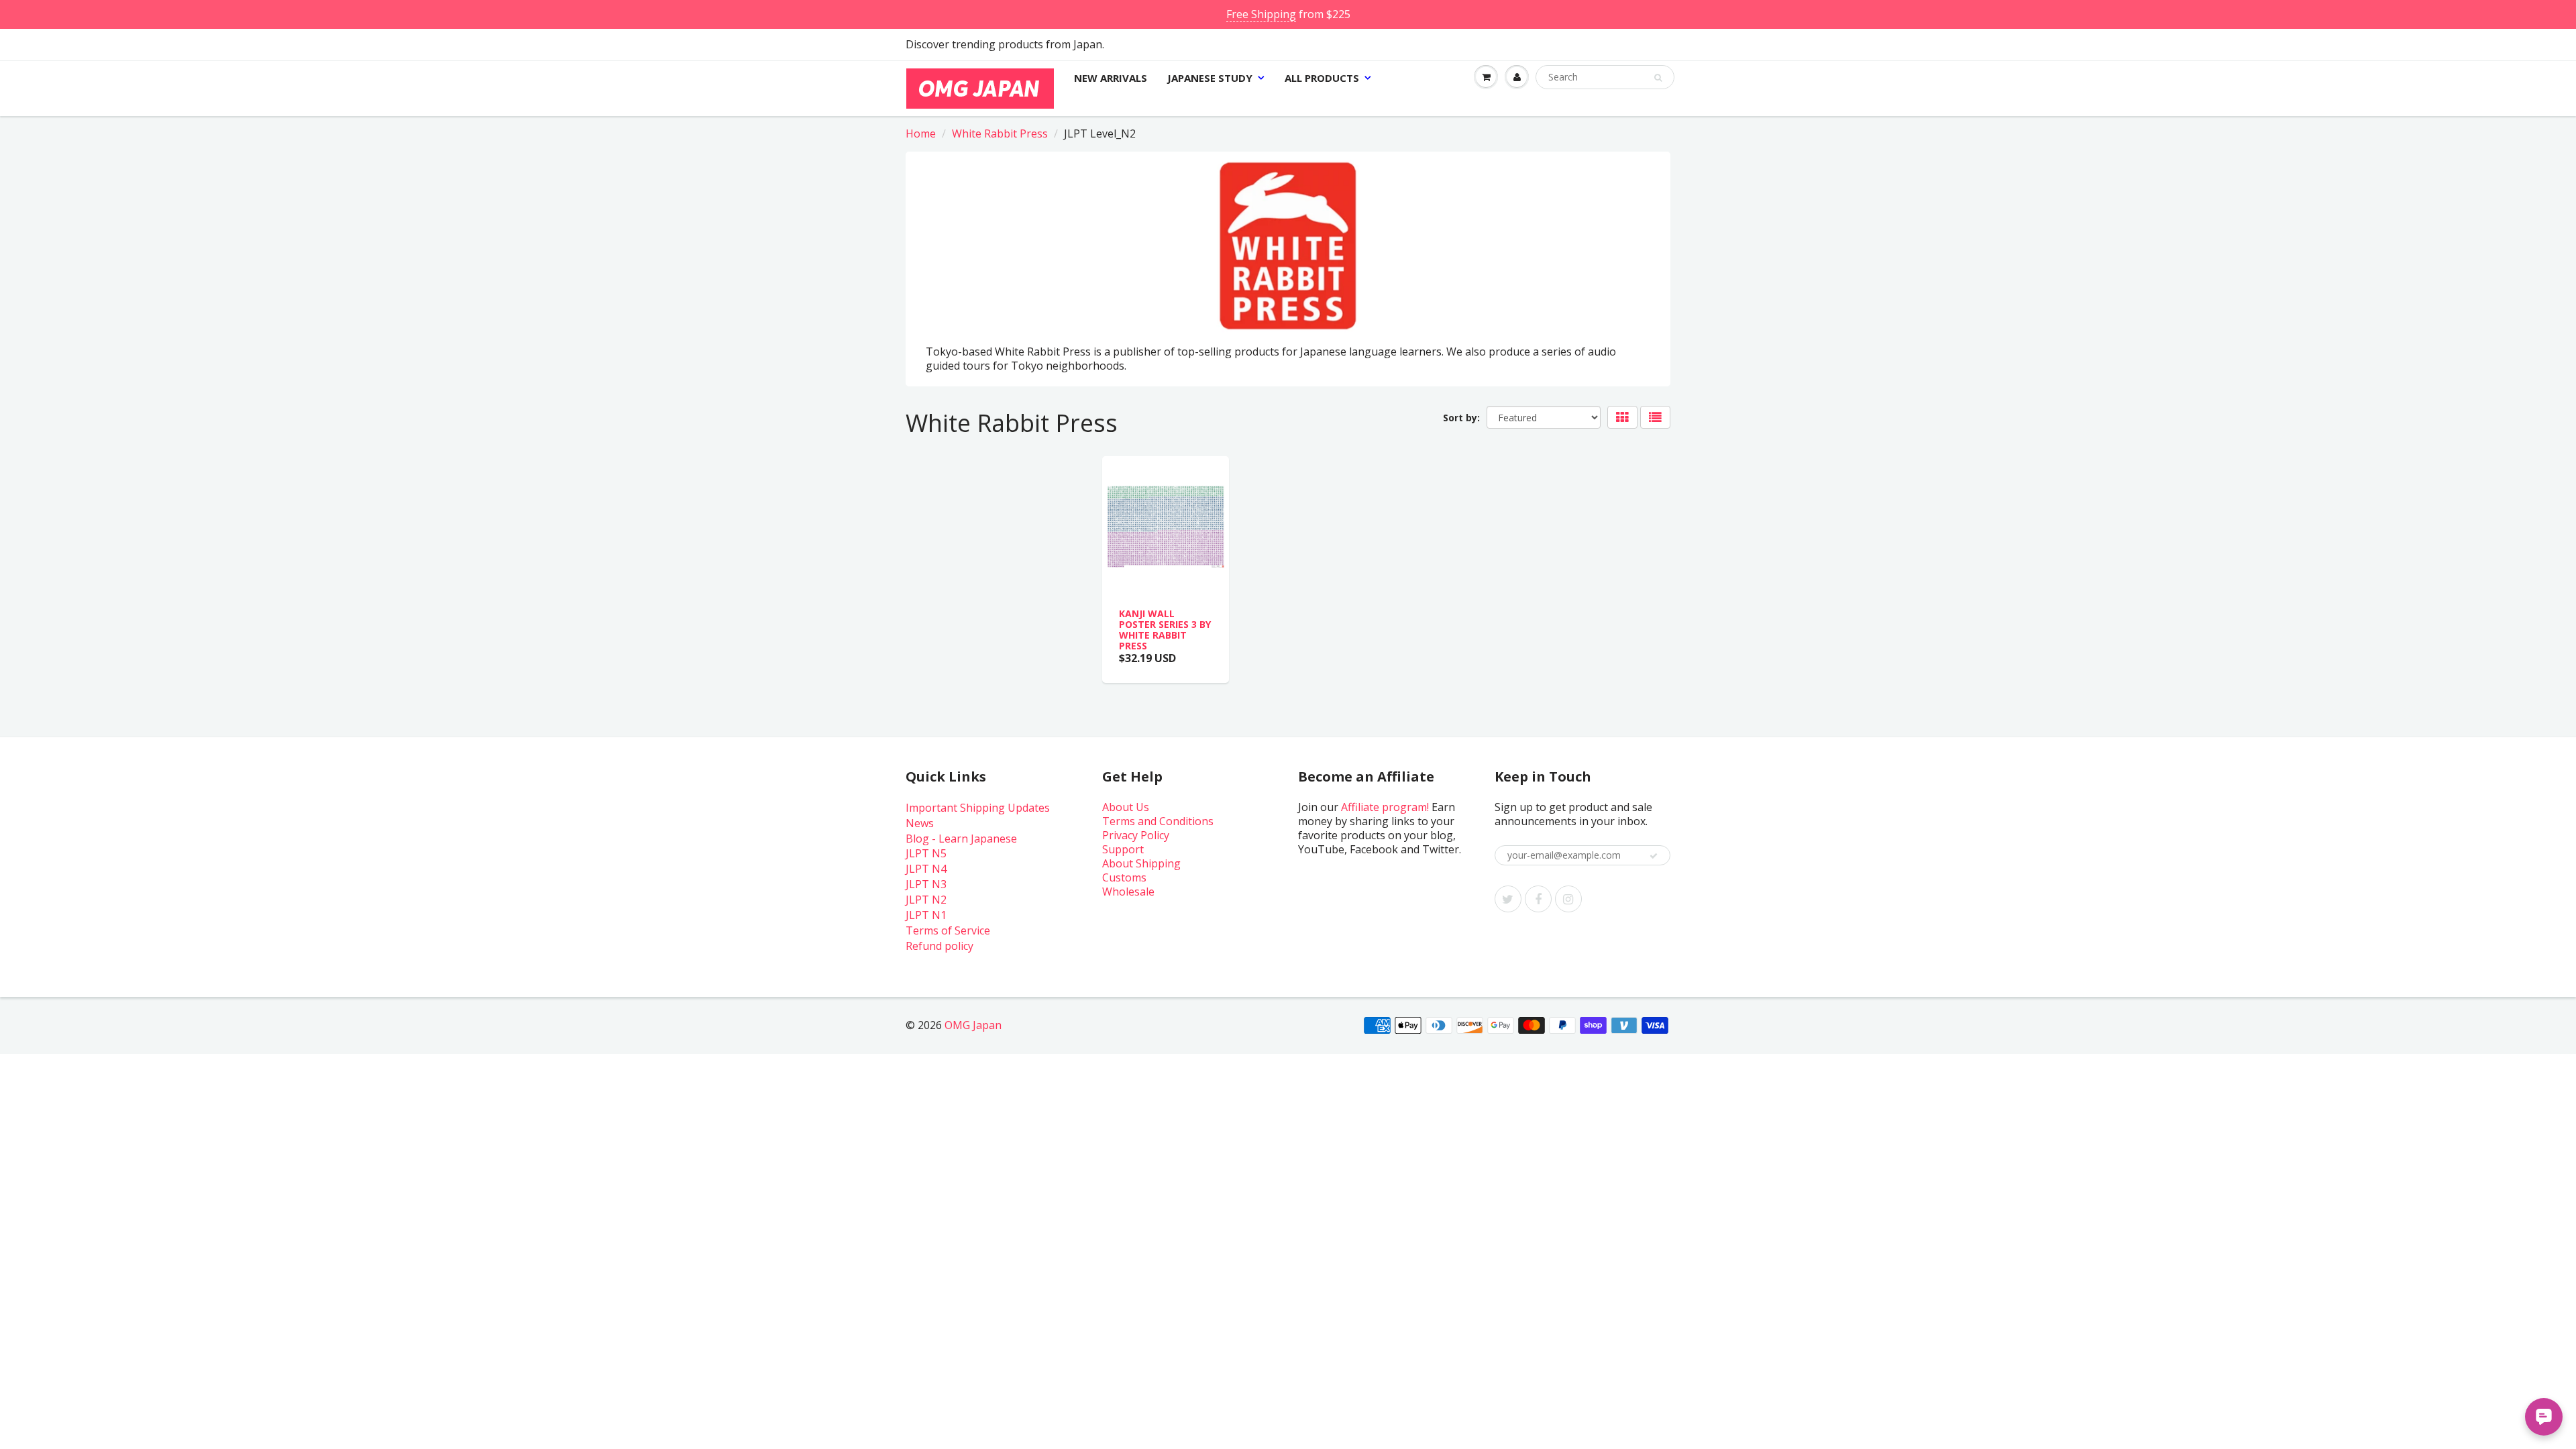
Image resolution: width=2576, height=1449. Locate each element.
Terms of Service (948, 930)
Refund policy (940, 946)
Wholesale (1128, 892)
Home (921, 133)
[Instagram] (1568, 899)
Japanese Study (1210, 78)
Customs (1124, 877)
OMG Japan (973, 1025)
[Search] (1658, 78)
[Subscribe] (1654, 856)
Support (1123, 849)
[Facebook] (1538, 899)
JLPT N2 (926, 900)
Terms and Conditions (1158, 821)
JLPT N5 (926, 853)
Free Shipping (1261, 14)
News (920, 823)
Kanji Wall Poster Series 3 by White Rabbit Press (1165, 630)
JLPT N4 (926, 869)
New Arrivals (1111, 78)
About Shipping (1141, 863)
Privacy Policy (1136, 835)
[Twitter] (1508, 899)
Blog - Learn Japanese (961, 839)
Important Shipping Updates (978, 808)
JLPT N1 (926, 915)
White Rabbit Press (1000, 133)
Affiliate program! (1385, 807)
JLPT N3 (926, 884)
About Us (1126, 807)
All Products (1322, 78)
